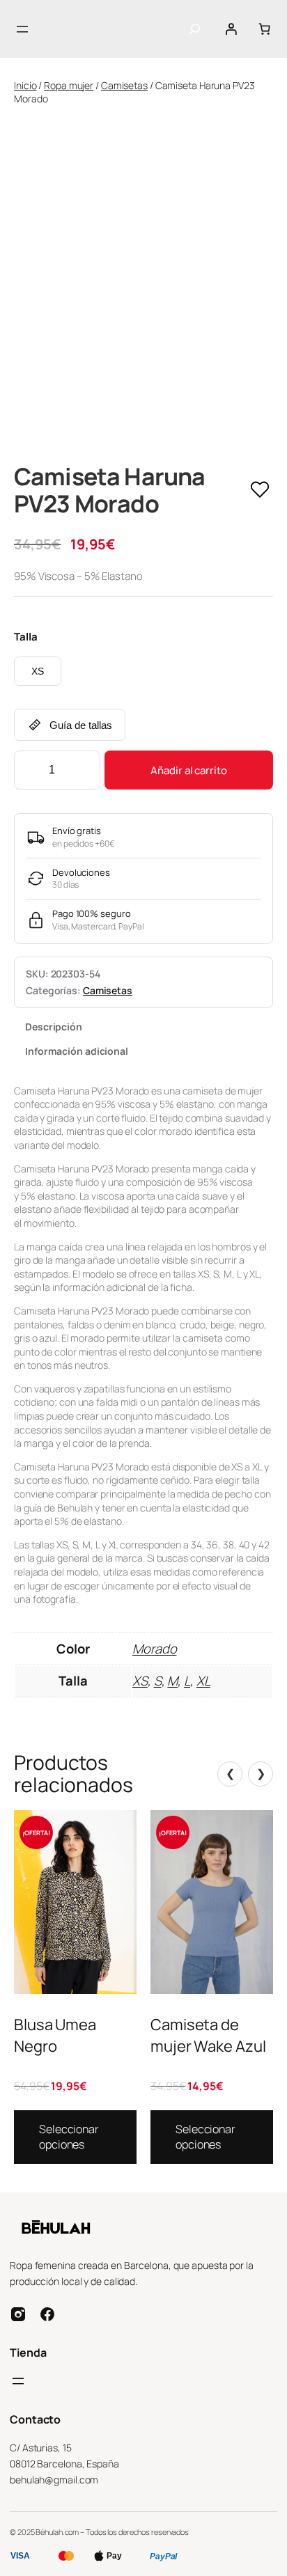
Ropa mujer (69, 85)
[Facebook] (47, 2314)
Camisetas (124, 85)
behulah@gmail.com (54, 2480)
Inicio (25, 85)
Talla (26, 637)
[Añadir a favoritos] (260, 490)
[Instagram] (18, 2314)
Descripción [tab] (54, 1027)
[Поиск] (195, 29)
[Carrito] (264, 29)
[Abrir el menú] (22, 29)
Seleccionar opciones (69, 2137)
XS (38, 671)
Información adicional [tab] (77, 1051)
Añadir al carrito (188, 770)
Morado (154, 1649)
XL (203, 1681)
